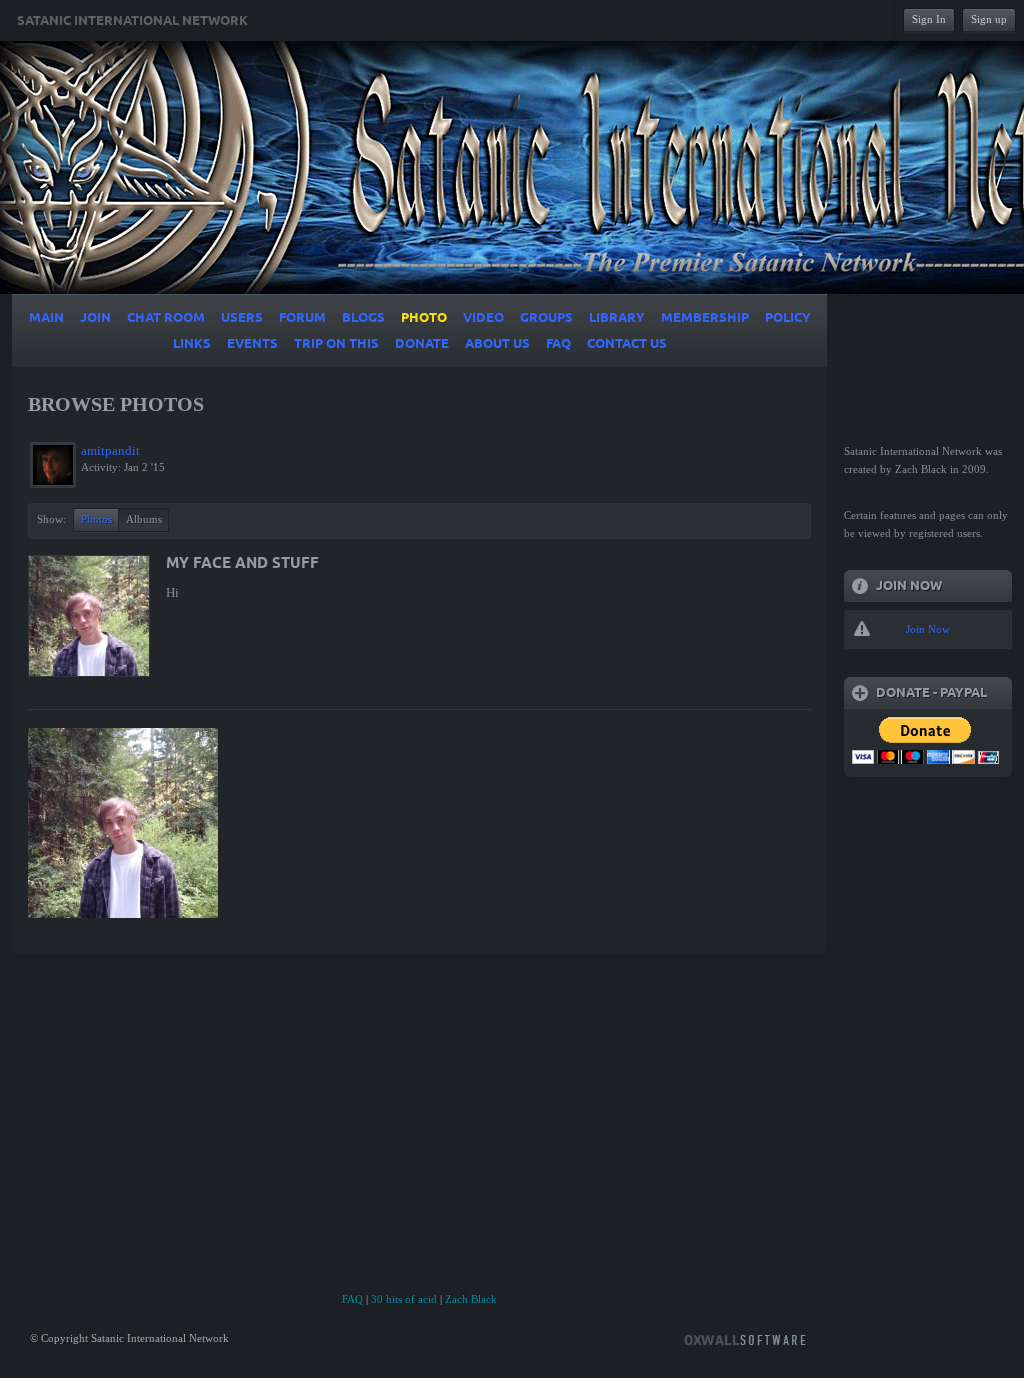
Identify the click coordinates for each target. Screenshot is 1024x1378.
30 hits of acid (404, 1299)
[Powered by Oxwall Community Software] (745, 1338)
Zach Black (471, 1299)
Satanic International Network (132, 21)
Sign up (989, 19)
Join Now (928, 629)
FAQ (352, 1299)
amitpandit (110, 450)
